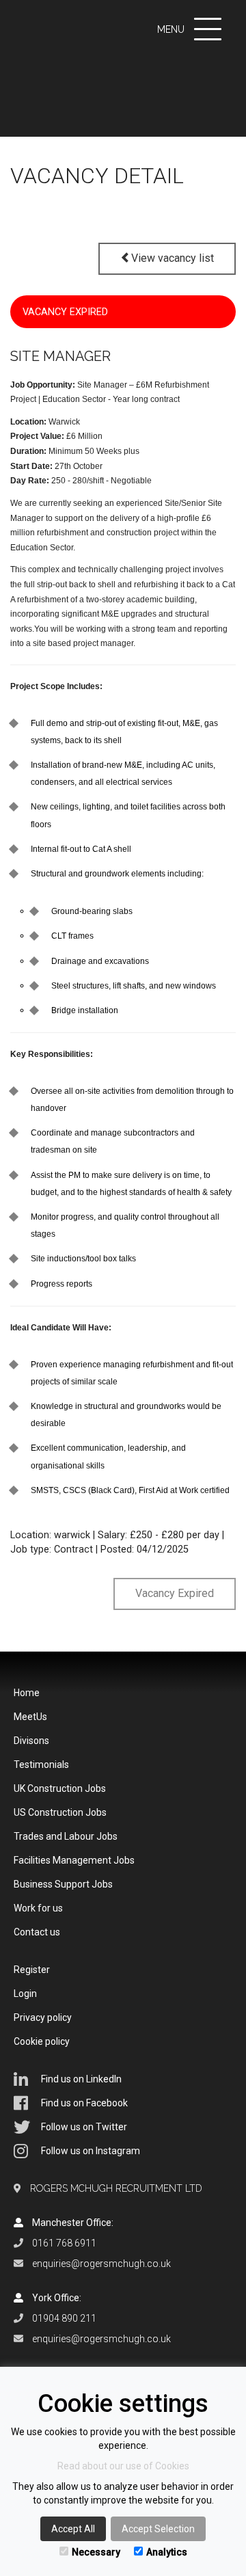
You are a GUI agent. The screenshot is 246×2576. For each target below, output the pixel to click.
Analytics (167, 2552)
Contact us (37, 1932)
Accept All (73, 2529)
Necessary (96, 2552)
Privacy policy (43, 2017)
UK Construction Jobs (60, 1788)
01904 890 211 (64, 2318)
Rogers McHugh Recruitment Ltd (116, 2188)
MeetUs (30, 1717)
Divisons (31, 1741)
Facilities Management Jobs (74, 1860)
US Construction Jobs (60, 1812)
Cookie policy (42, 2041)
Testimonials (41, 1765)
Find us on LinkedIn (81, 2079)
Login (25, 1994)
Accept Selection (158, 2529)
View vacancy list (173, 258)
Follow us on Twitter (84, 2127)
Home (27, 1693)
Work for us (38, 1908)
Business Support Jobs (63, 1884)
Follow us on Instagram (91, 2151)
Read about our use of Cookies (123, 2466)
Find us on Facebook (84, 2103)
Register (32, 1970)
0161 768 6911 (64, 2243)
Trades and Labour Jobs (66, 1836)
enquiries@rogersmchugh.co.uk (101, 2264)
